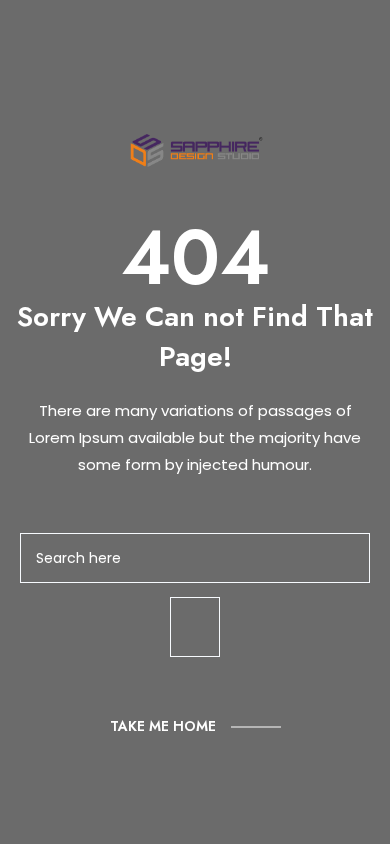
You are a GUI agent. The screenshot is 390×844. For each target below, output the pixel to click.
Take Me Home (163, 726)
